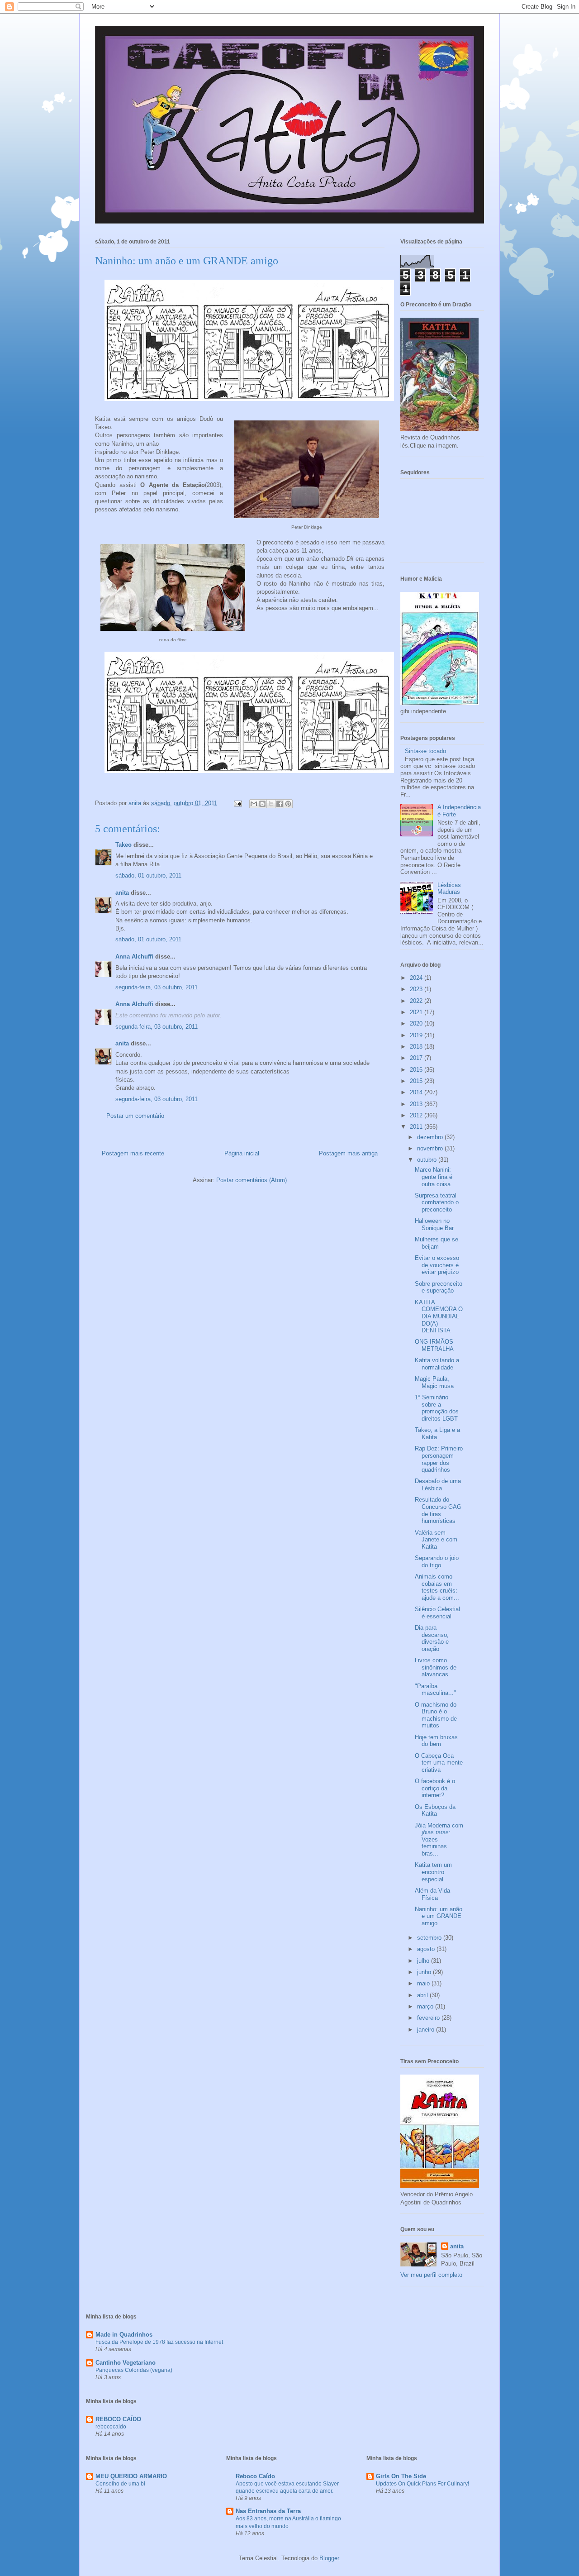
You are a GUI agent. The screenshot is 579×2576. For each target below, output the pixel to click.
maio (424, 1983)
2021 (417, 1012)
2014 (417, 1092)
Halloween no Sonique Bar (434, 1224)
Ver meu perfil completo (431, 2275)
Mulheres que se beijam (437, 1243)
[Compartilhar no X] (271, 804)
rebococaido (111, 2427)
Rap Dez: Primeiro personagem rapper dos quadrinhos (439, 1459)
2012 (417, 1115)
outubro (428, 1160)
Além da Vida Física (432, 1894)
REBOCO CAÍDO (118, 2419)
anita (122, 893)
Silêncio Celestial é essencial (437, 1613)
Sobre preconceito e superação (439, 1287)
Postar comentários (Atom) (252, 1180)
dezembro (431, 1137)
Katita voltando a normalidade (437, 1364)
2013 (417, 1104)
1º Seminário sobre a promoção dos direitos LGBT (437, 1408)
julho (424, 1961)
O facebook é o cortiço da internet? (435, 1788)
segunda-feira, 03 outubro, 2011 (157, 987)
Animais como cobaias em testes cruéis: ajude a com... (437, 1587)
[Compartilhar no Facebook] (280, 804)
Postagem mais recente (133, 1153)
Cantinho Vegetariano (126, 2363)
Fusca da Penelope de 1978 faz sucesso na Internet (159, 2342)
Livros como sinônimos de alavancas (436, 1667)
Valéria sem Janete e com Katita (436, 1540)
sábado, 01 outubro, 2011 (148, 875)
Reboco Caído (255, 2476)
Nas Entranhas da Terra (268, 2511)
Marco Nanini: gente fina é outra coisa (434, 1177)
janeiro (427, 2030)
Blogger (329, 2558)
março (426, 2006)
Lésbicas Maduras (449, 889)
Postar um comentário (135, 1116)
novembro (431, 1148)
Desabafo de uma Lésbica (438, 1485)
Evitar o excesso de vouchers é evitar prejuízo (437, 1265)
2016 (417, 1070)
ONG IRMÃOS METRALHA (434, 1345)
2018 (417, 1047)
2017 (417, 1058)
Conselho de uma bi (120, 2484)
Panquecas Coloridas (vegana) (134, 2370)
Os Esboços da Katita (435, 1810)
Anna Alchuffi (134, 956)
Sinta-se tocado (425, 751)
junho (425, 1972)
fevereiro (429, 2018)
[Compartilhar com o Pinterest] (288, 804)
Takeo (123, 845)
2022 (417, 1001)
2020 (417, 1023)
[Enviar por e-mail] (254, 804)
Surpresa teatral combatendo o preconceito (437, 1202)
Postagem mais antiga (348, 1153)
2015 (417, 1081)
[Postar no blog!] (262, 804)
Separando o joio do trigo (437, 1562)
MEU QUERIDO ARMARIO (131, 2476)
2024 (417, 978)
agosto (427, 1949)
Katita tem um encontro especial (433, 1872)
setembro (430, 1938)
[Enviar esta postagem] (237, 803)
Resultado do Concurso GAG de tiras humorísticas (438, 1510)
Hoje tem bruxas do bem (436, 1741)
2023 (417, 989)
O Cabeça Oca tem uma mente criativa (439, 1763)
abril (423, 1995)
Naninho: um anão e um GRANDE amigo (439, 1916)
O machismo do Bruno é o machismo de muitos (436, 1715)
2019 (417, 1035)
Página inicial (242, 1153)
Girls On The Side (401, 2476)
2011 (417, 1127)
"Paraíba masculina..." (435, 1690)
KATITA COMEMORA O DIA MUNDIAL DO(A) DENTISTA (439, 1316)
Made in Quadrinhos (124, 2335)
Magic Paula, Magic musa (434, 1382)
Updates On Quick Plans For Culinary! (422, 2484)
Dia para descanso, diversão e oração (432, 1638)
